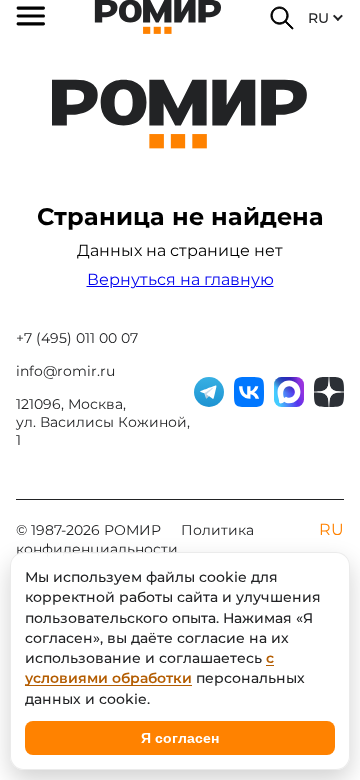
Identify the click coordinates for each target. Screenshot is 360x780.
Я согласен (180, 738)
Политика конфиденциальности (135, 539)
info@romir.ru (65, 371)
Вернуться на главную (180, 279)
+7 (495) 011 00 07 (77, 338)
